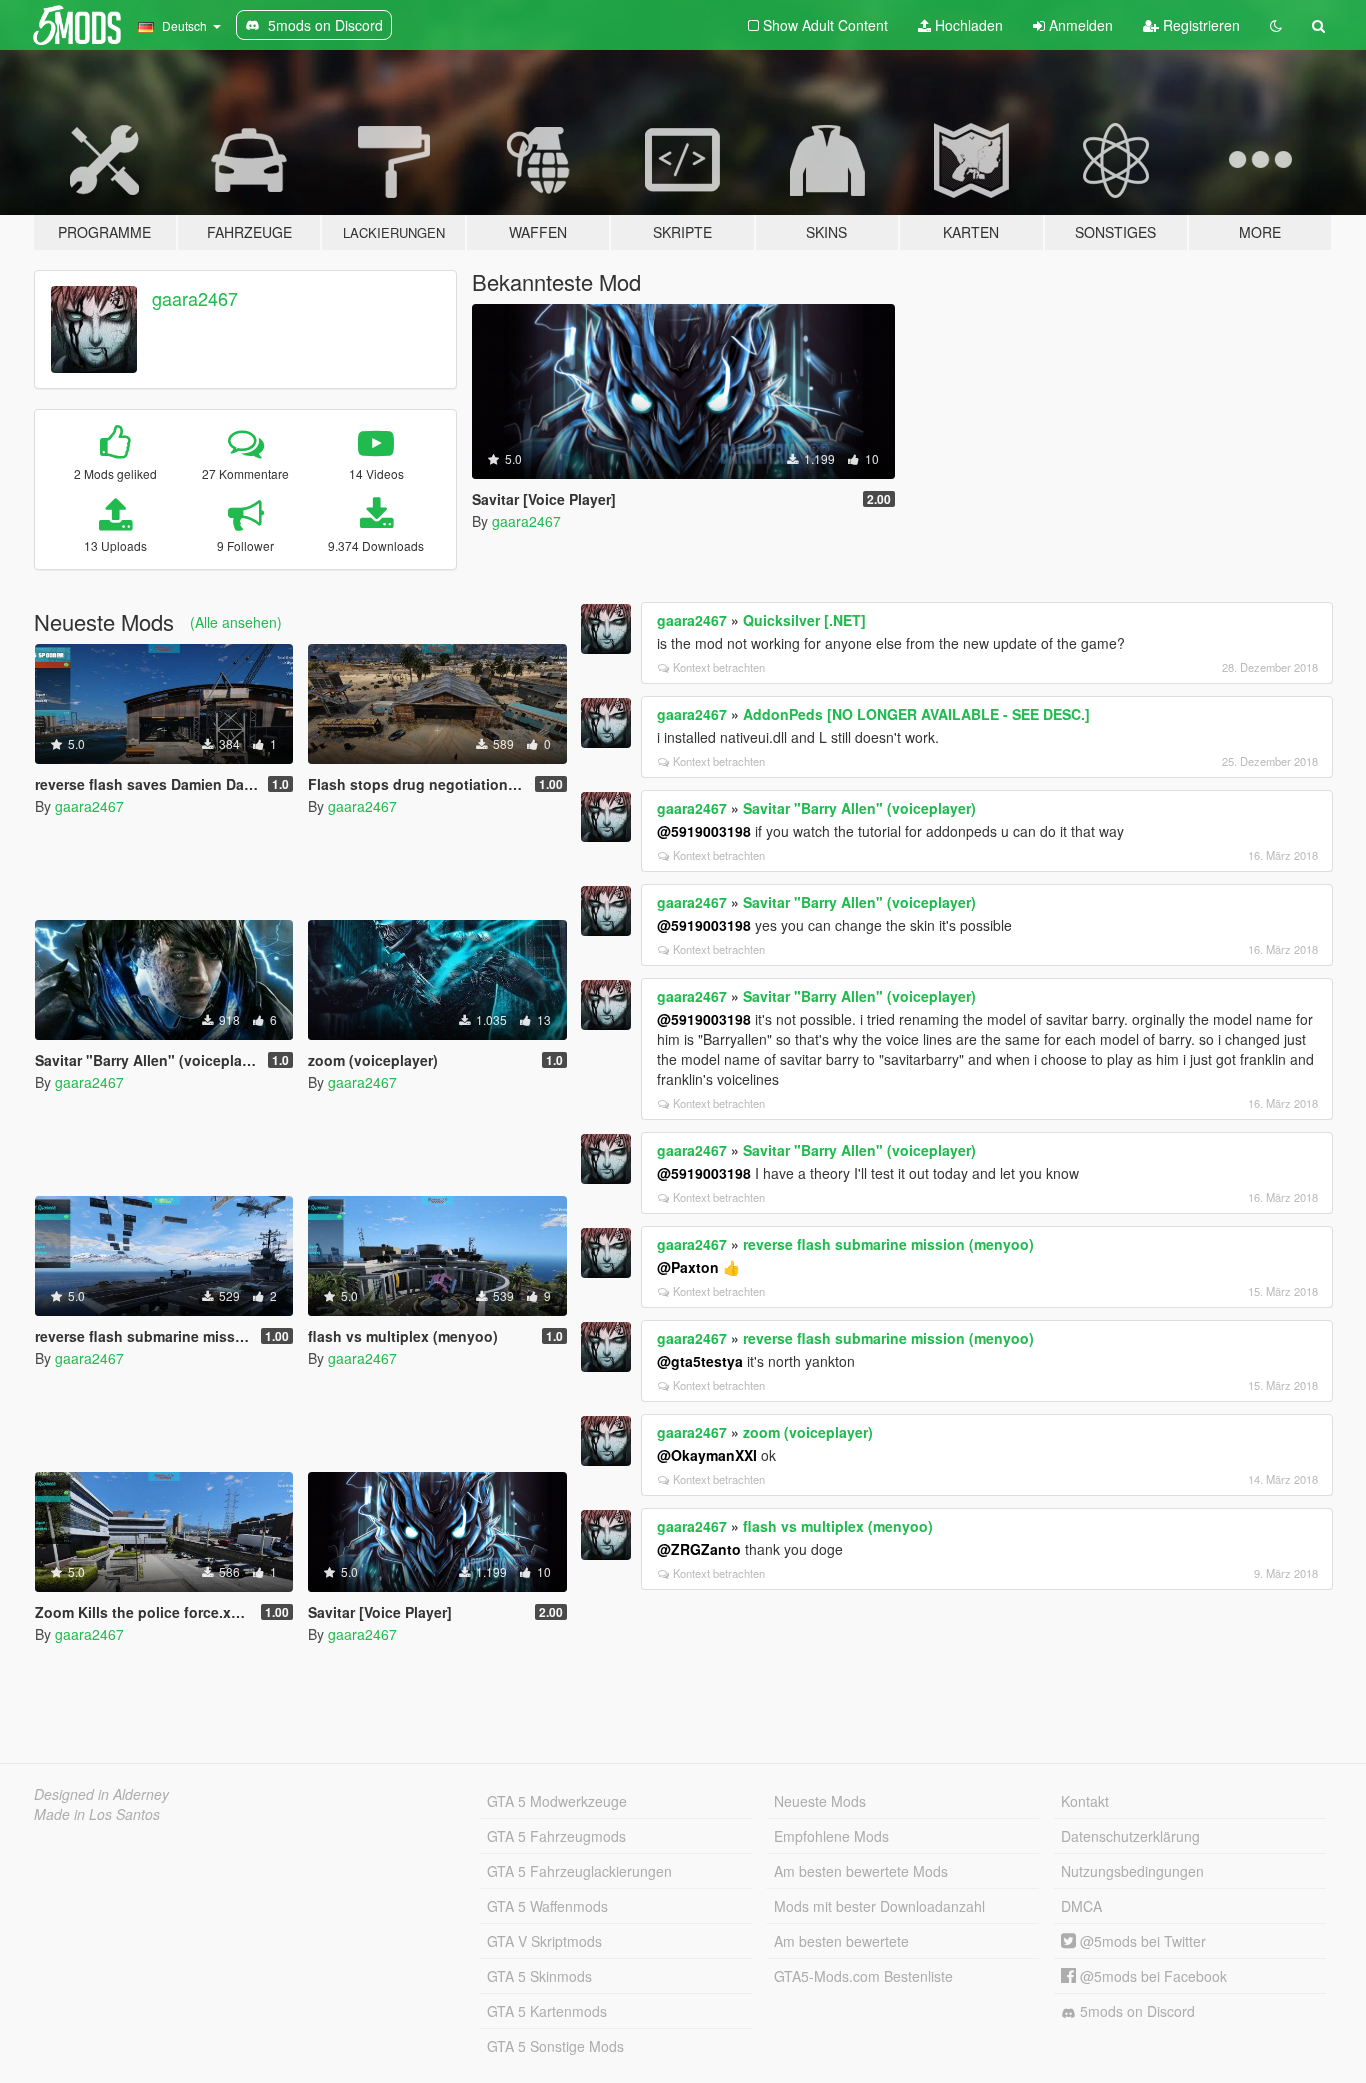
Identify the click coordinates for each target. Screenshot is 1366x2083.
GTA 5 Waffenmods (547, 1906)
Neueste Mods (820, 1801)
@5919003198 (704, 831)
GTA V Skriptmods (544, 1941)
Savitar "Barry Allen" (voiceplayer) (859, 808)
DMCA (1081, 1906)
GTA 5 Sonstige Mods (555, 2046)
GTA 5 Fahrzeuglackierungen (579, 1871)
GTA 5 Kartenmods (547, 2011)
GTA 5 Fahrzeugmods (556, 1836)
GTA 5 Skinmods (539, 1976)
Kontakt (1085, 1801)
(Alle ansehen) (236, 622)
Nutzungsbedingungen (1132, 1871)
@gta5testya (700, 1361)
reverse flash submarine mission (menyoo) (888, 1244)
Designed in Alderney (101, 1794)
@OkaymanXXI (707, 1455)
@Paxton (688, 1267)
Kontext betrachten (719, 667)
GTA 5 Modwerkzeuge (557, 1801)
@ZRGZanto (699, 1549)
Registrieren (1199, 25)
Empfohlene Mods (831, 1836)
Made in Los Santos (97, 1814)
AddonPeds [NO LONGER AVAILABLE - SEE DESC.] (916, 714)
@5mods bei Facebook (1151, 1976)
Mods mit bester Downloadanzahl (879, 1906)
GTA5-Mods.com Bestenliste (863, 1976)
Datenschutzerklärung (1130, 1836)
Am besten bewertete (841, 1941)
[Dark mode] (1276, 25)
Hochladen (967, 25)
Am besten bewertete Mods (861, 1871)
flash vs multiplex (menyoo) (838, 1526)
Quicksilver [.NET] (804, 620)
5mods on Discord (1135, 2011)
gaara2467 (195, 298)
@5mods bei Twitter (1141, 1941)
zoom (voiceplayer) (808, 1432)
